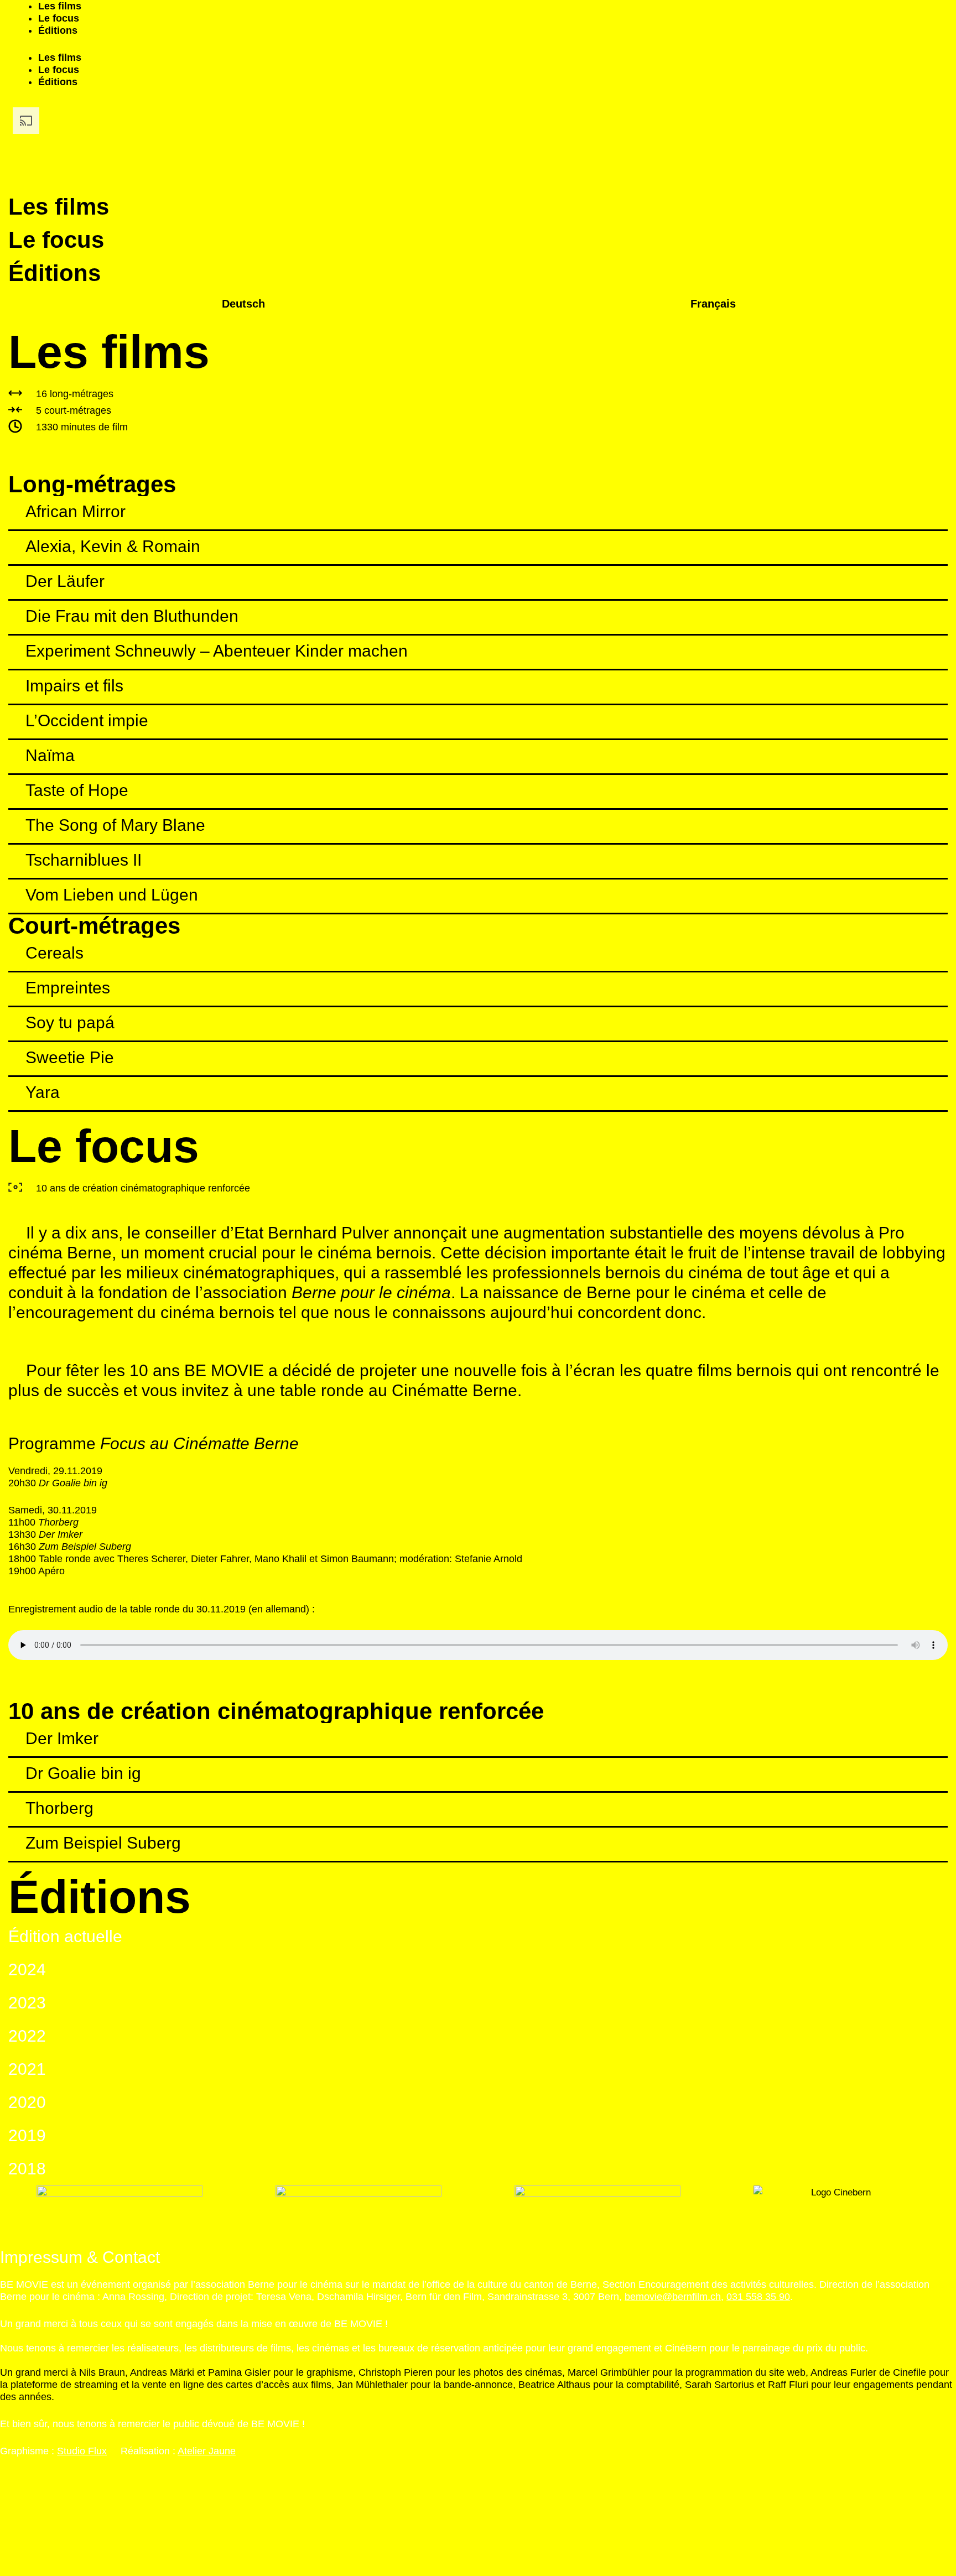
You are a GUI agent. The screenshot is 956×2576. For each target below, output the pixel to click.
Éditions (58, 30)
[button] (478, 513)
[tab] (478, 514)
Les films (60, 6)
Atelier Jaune (207, 2451)
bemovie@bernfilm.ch (673, 2297)
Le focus (59, 18)
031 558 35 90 (758, 2297)
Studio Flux (82, 2451)
